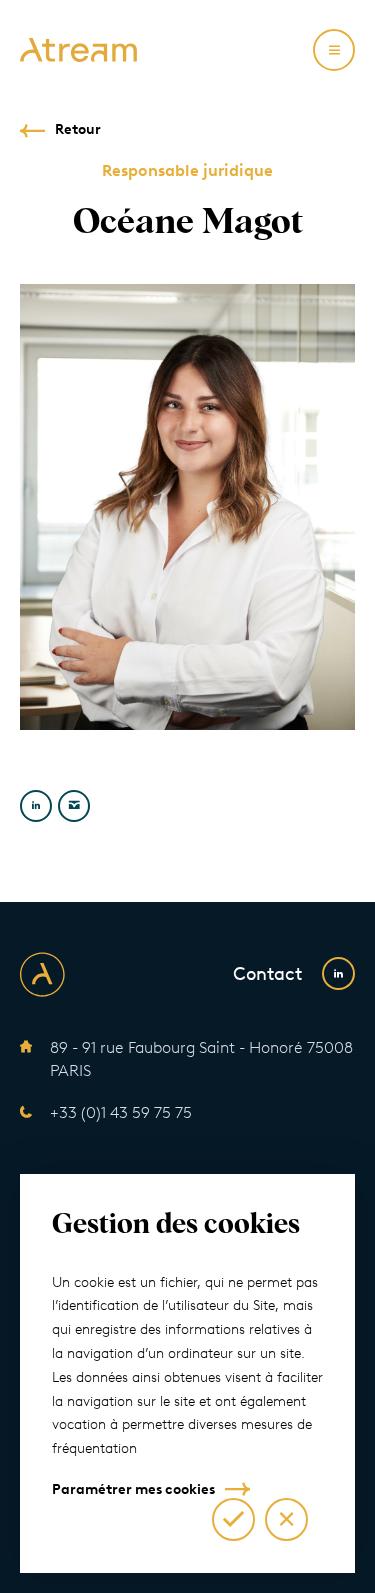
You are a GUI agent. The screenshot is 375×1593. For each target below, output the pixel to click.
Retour (78, 129)
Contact (267, 974)
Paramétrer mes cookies (133, 1489)
